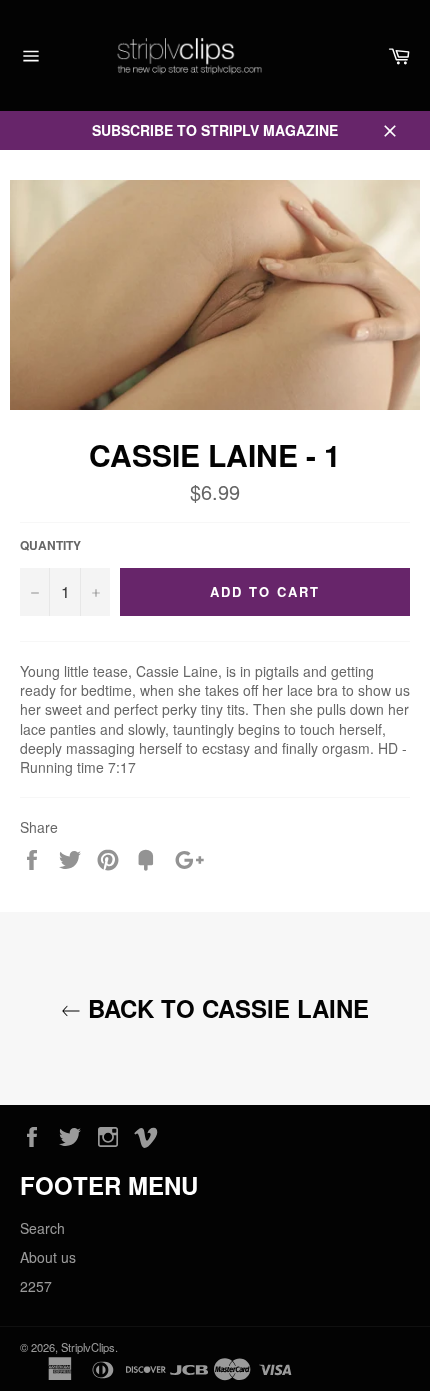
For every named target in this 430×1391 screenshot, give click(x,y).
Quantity (50, 546)
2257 (36, 1286)
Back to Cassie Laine (225, 1008)
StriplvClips (88, 1347)
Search (42, 1228)
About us (48, 1257)
